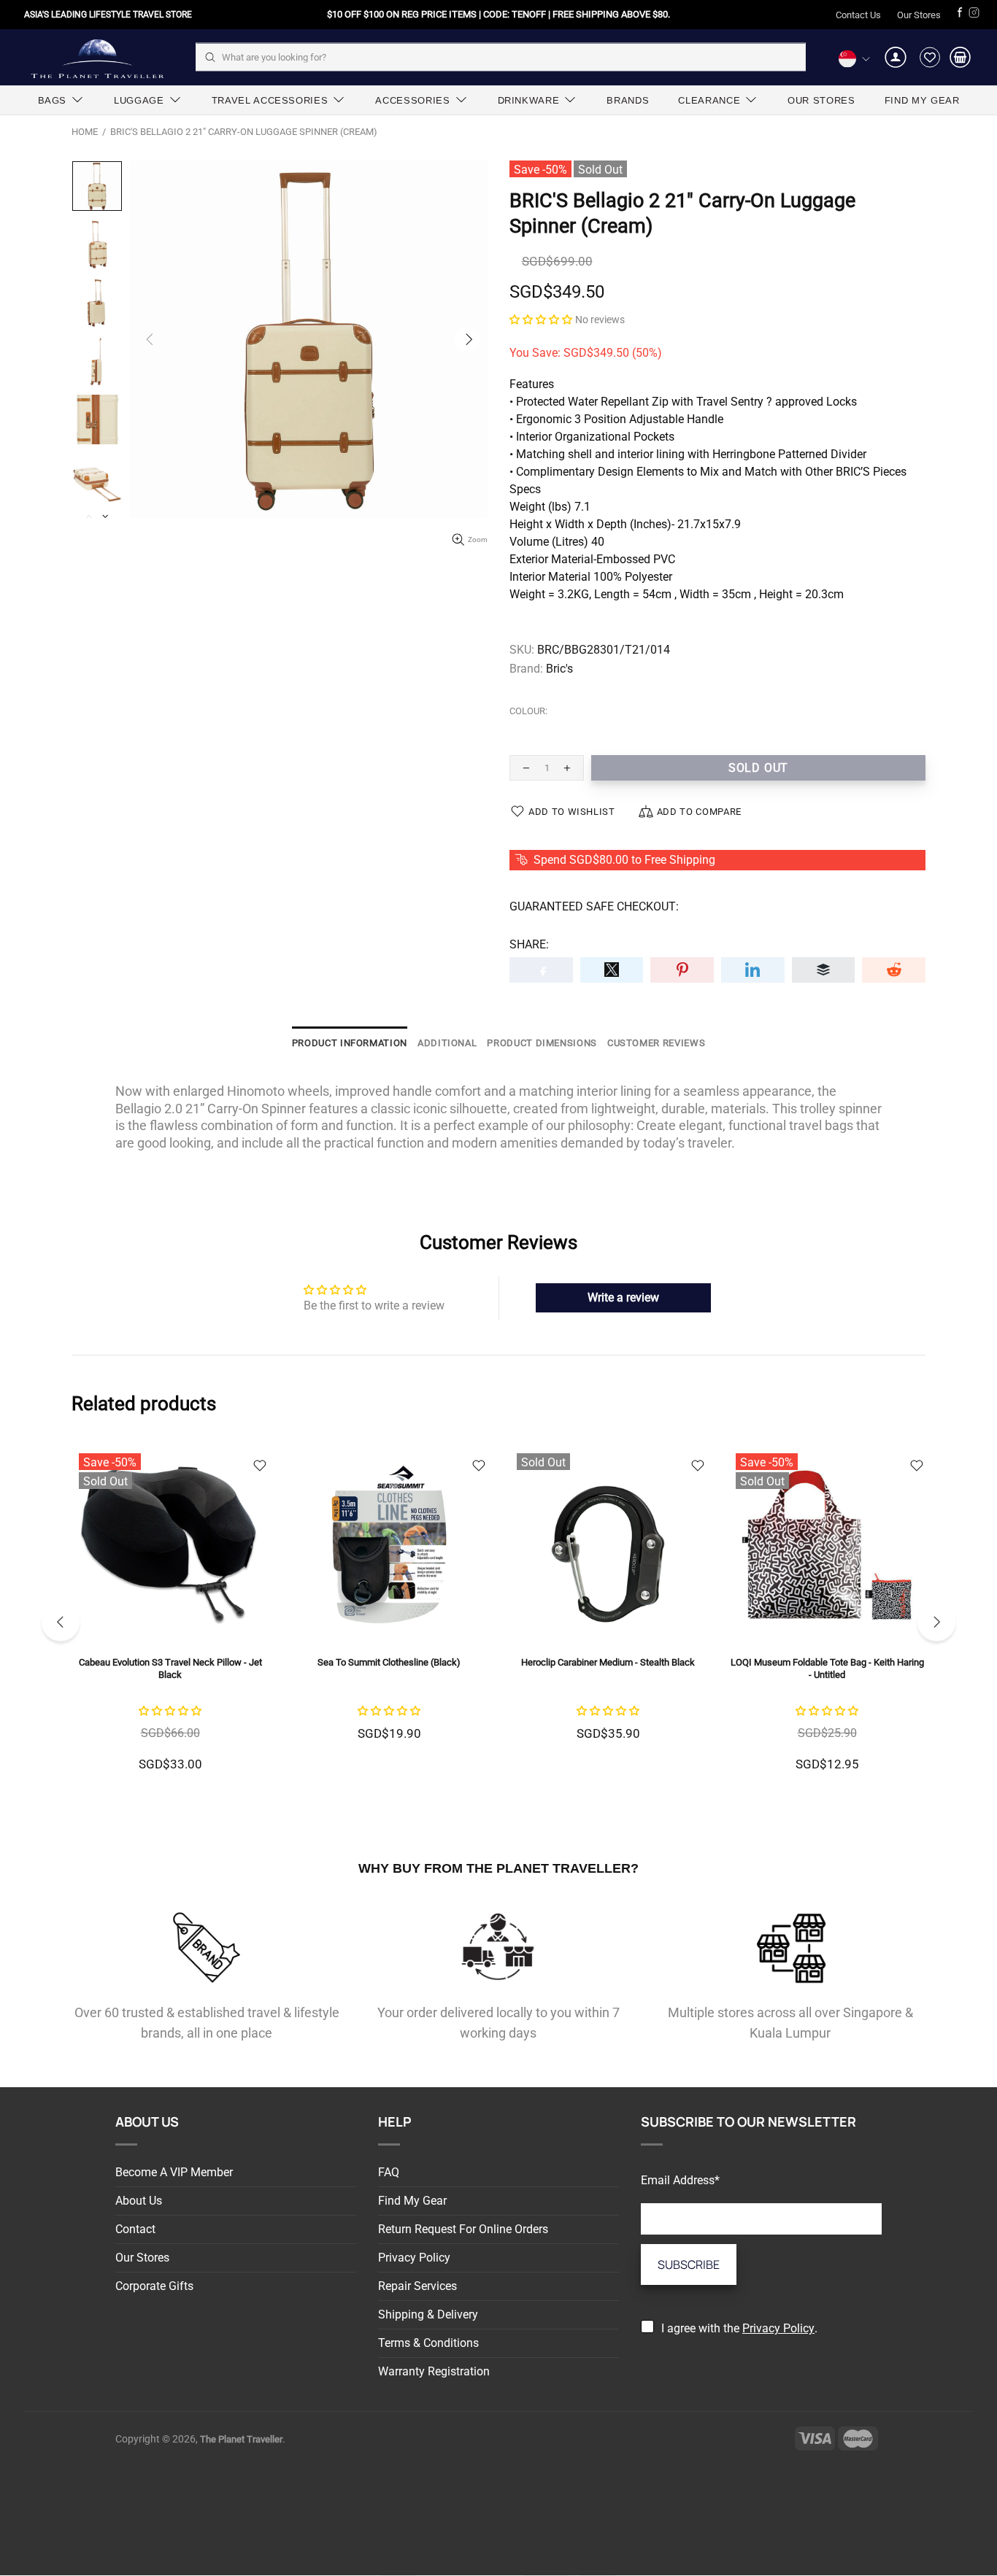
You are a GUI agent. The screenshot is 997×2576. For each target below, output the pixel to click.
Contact (135, 2229)
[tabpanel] (170, 1620)
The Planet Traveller (97, 57)
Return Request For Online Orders (463, 2229)
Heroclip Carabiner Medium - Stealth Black (608, 1662)
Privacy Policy (414, 2258)
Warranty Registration (434, 2371)
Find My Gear (412, 2201)
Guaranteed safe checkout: (594, 906)
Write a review (623, 1297)
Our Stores (919, 15)
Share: (529, 944)
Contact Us (858, 15)
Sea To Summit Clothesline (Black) (389, 1662)
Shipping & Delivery (428, 2314)
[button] (541, 319)
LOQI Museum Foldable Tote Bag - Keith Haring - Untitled (827, 1668)
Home (85, 132)
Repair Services (417, 2286)
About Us (139, 2201)
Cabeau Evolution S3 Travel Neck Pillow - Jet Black (170, 1668)
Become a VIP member (174, 2172)
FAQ (389, 2172)
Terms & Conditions (428, 2343)
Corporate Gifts (154, 2286)
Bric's (559, 669)
